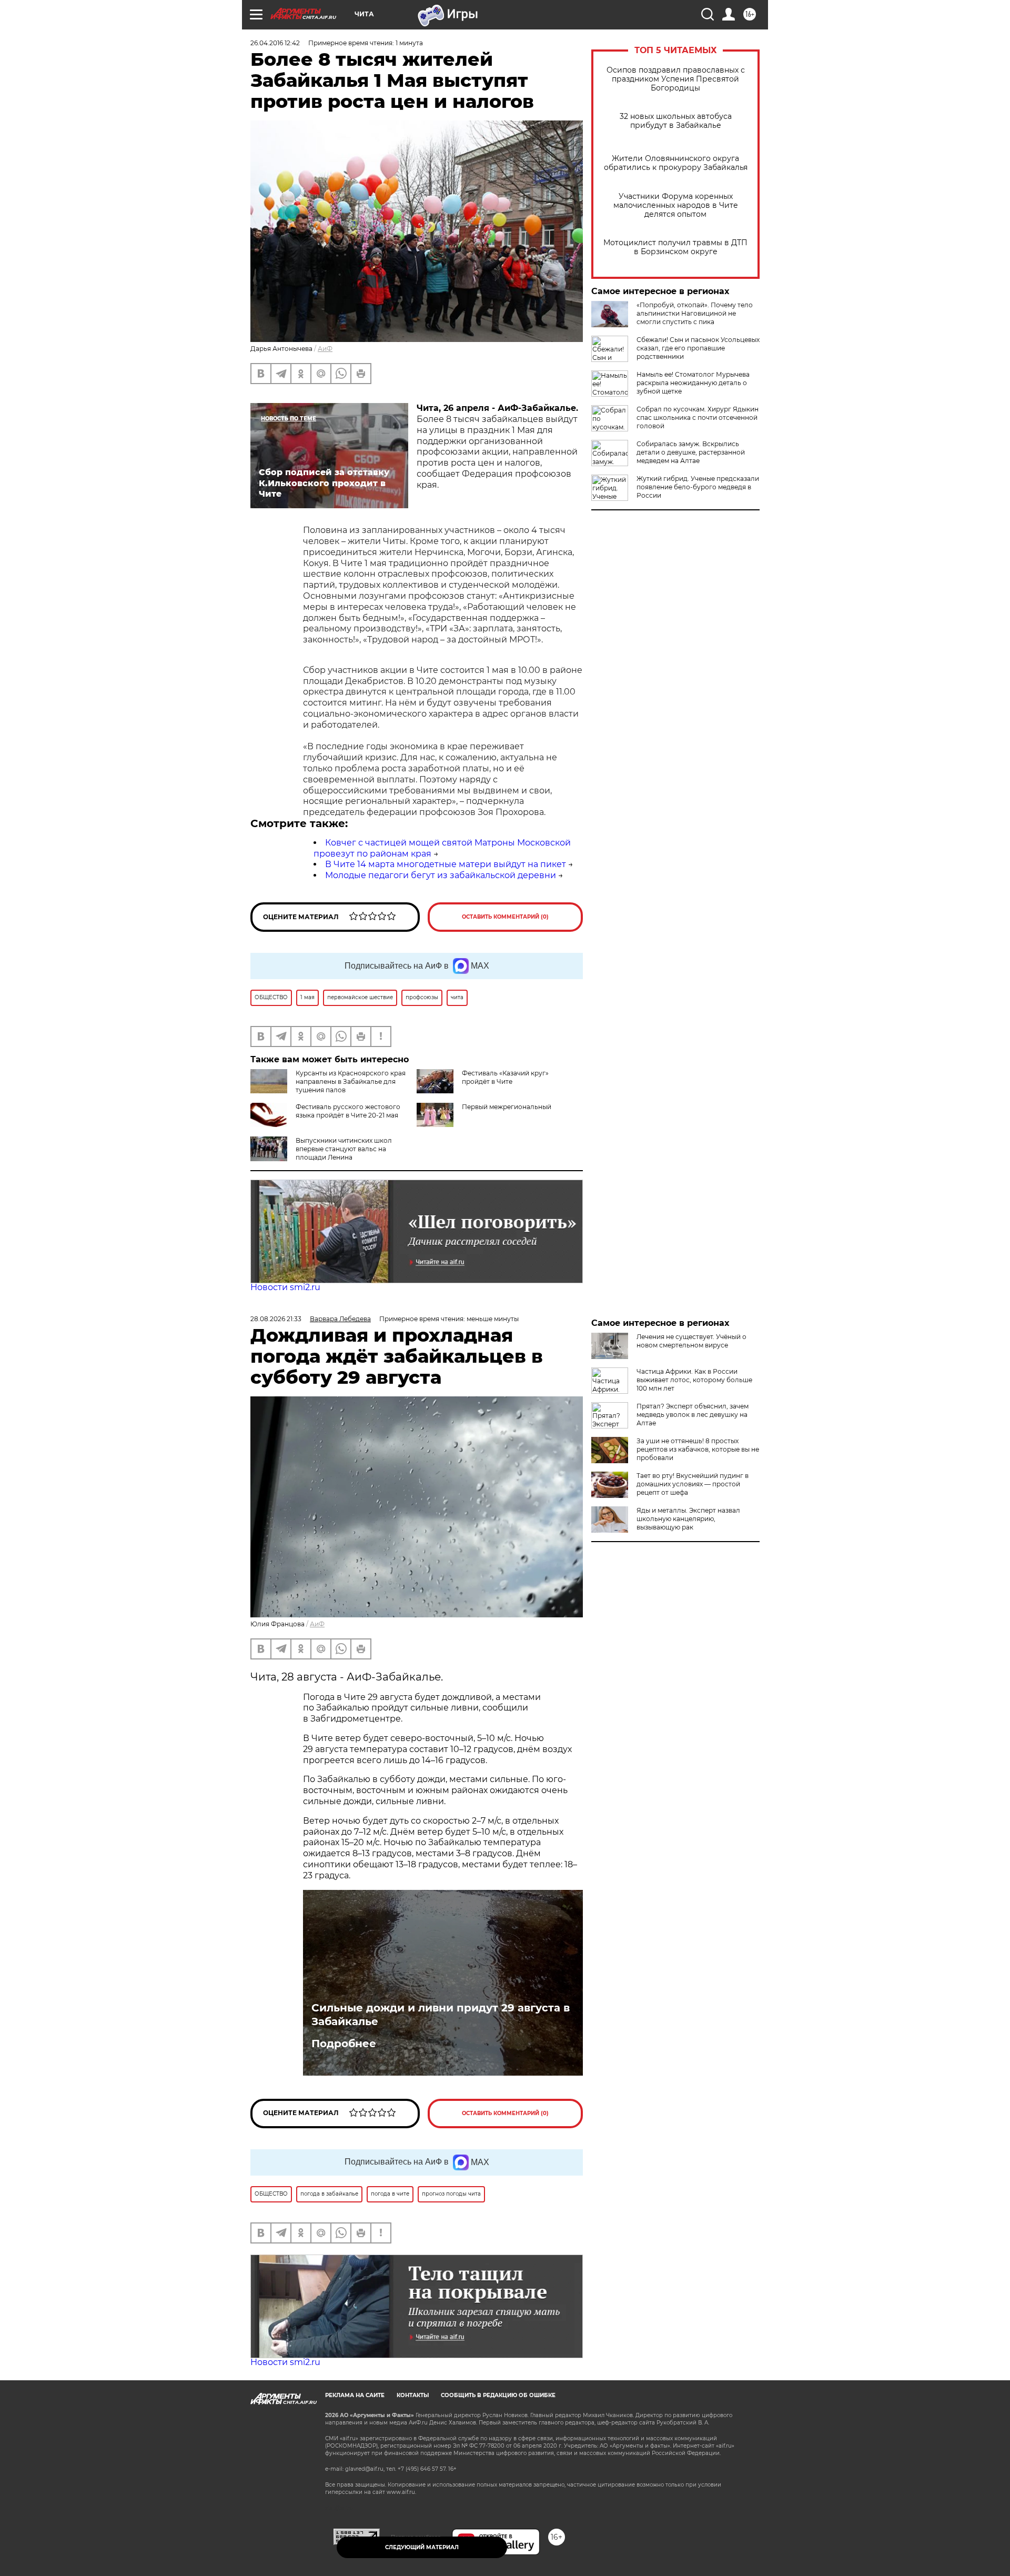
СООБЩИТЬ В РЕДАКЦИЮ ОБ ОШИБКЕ (498, 2395)
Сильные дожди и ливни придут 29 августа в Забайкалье (441, 2015)
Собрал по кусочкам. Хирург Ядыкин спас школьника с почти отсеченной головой (698, 417)
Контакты (413, 2395)
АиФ (325, 349)
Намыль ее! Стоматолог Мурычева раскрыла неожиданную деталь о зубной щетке (693, 383)
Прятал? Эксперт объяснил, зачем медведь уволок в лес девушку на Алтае (693, 1415)
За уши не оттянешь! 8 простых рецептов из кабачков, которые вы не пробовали (698, 1449)
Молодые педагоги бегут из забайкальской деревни (441, 875)
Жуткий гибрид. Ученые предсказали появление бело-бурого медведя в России (698, 487)
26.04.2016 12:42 (275, 43)
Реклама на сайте (355, 2395)
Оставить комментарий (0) (505, 917)
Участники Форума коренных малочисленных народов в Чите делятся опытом (676, 205)
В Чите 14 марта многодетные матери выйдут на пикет (446, 864)
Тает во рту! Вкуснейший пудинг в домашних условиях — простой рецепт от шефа (693, 1484)
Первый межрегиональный (507, 1107)
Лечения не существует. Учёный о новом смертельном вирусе (691, 1341)
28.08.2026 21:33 (276, 1319)
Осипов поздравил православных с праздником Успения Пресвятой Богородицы (676, 79)
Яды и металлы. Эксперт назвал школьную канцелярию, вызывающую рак (688, 1519)
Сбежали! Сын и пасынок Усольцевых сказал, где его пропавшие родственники (698, 348)
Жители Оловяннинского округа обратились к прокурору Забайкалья (676, 163)
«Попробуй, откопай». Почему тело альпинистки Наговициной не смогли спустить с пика (695, 313)
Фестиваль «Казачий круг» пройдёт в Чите (505, 1077)
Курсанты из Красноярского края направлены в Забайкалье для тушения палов (351, 1081)
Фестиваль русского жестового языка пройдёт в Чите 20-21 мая (348, 1111)
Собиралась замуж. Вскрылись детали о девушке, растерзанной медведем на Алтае (691, 452)
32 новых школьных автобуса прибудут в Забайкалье (676, 121)
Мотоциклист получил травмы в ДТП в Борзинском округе (675, 247)
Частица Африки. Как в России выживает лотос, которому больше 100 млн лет (694, 1380)
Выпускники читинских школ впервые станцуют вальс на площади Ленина (344, 1149)
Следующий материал (422, 2547)
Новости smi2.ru (285, 1287)
